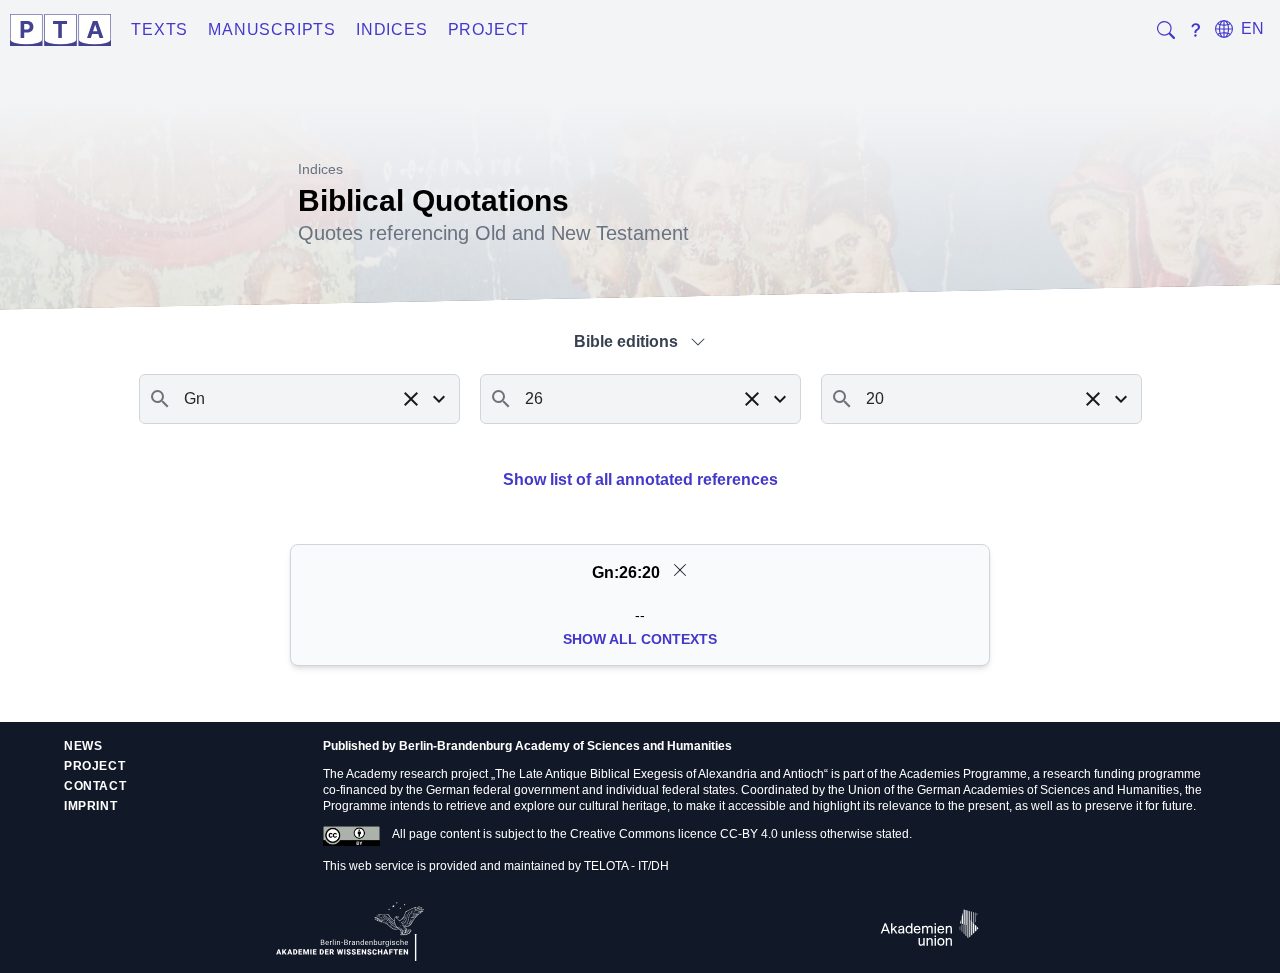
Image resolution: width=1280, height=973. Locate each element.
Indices (392, 29)
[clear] (680, 570)
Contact (95, 786)
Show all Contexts (640, 639)
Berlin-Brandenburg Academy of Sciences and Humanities (565, 746)
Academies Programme (963, 774)
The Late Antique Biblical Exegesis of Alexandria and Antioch (659, 774)
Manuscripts (272, 29)
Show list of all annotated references (640, 479)
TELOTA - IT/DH (626, 866)
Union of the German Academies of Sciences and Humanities (1013, 790)
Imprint (90, 806)
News (83, 746)
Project (489, 29)
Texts (159, 29)
